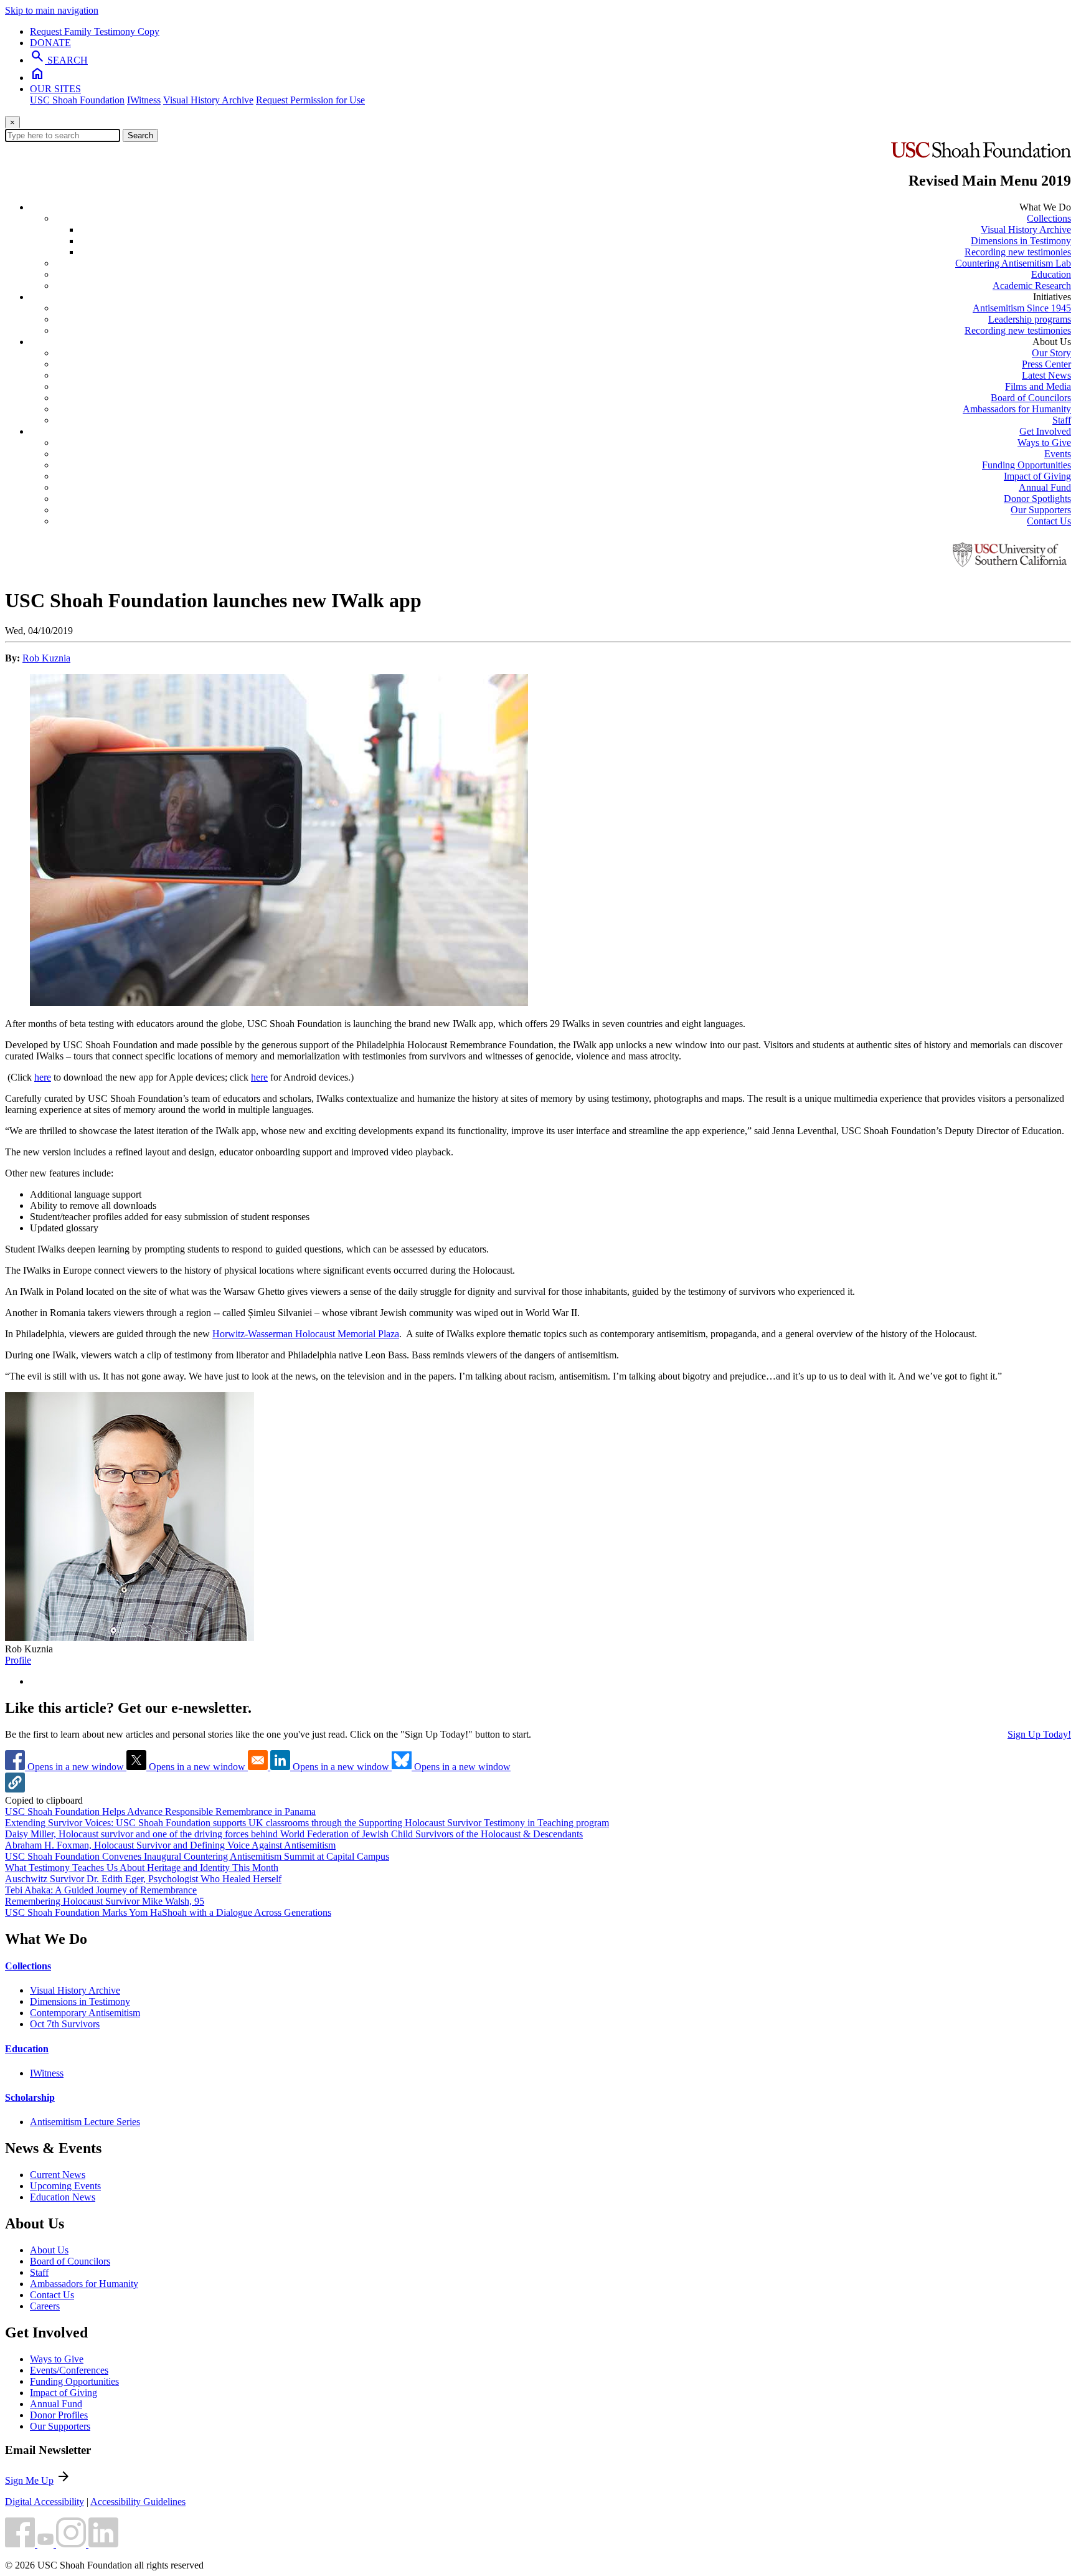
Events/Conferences (69, 2370)
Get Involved (1045, 431)
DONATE (50, 43)
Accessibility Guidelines (138, 2502)
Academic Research (1032, 286)
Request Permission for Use (310, 100)
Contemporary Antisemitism (85, 2013)
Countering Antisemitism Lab (1013, 263)
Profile (18, 1660)
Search (140, 135)
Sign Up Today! (1039, 1734)
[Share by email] (259, 1767)
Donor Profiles (59, 2415)
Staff (1062, 420)
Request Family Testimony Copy (95, 31)
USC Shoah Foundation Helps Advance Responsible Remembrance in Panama (160, 1811)
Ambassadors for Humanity (1017, 409)
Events (1058, 454)
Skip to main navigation (52, 10)
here (43, 1077)
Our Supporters (1041, 510)
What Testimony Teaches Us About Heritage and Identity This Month (142, 1868)
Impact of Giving (1037, 476)
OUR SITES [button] (55, 89)
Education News (63, 2197)
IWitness (144, 100)
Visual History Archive (208, 100)
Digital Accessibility (45, 2502)
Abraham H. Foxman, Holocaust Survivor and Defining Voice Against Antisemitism (170, 1845)
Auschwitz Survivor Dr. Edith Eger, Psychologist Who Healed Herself (143, 1879)
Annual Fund (1045, 487)
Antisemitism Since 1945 (1022, 308)
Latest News (1046, 375)
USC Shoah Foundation (77, 100)
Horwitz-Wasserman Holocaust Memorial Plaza (306, 1334)
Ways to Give (1044, 443)
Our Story (1051, 353)
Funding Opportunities (1026, 465)
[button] (15, 1789)
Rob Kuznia (46, 658)
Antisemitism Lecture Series (85, 2122)
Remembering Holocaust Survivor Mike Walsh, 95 (105, 1901)
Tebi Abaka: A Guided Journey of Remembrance (101, 1890)
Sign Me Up (29, 2480)
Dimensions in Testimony (1021, 241)
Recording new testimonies (1018, 252)
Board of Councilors (1031, 398)
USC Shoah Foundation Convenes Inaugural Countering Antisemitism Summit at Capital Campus (197, 1856)
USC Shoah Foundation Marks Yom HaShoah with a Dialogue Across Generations (168, 1912)
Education (1051, 274)
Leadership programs (1030, 319)
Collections (1049, 218)
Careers (45, 2306)
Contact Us (1049, 521)
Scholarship (30, 2097)
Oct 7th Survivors (65, 2024)
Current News (58, 2175)
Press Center (1046, 364)
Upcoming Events (65, 2186)
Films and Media (1038, 386)
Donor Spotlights (1037, 499)
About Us (49, 2250)
